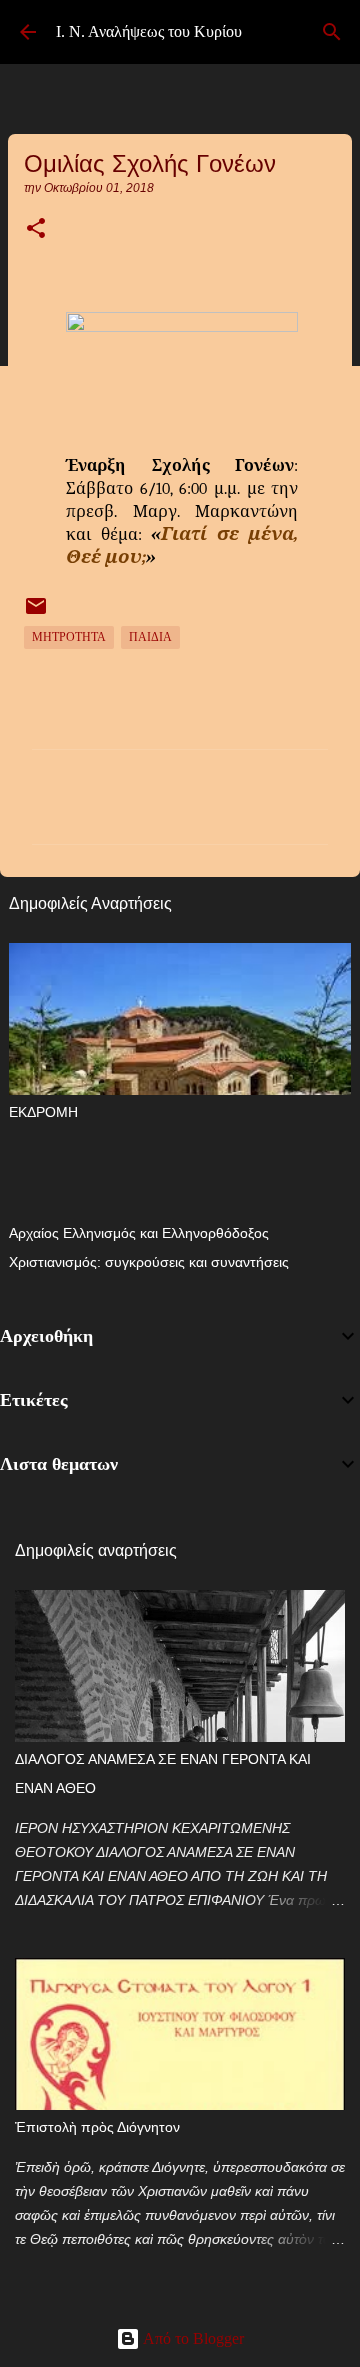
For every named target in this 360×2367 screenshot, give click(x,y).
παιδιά (150, 637)
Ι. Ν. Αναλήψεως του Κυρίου (149, 31)
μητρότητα (69, 637)
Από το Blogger (192, 2338)
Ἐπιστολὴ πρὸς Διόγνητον (97, 2127)
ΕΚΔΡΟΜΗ (43, 1112)
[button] (36, 230)
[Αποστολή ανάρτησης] (36, 614)
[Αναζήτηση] (332, 32)
